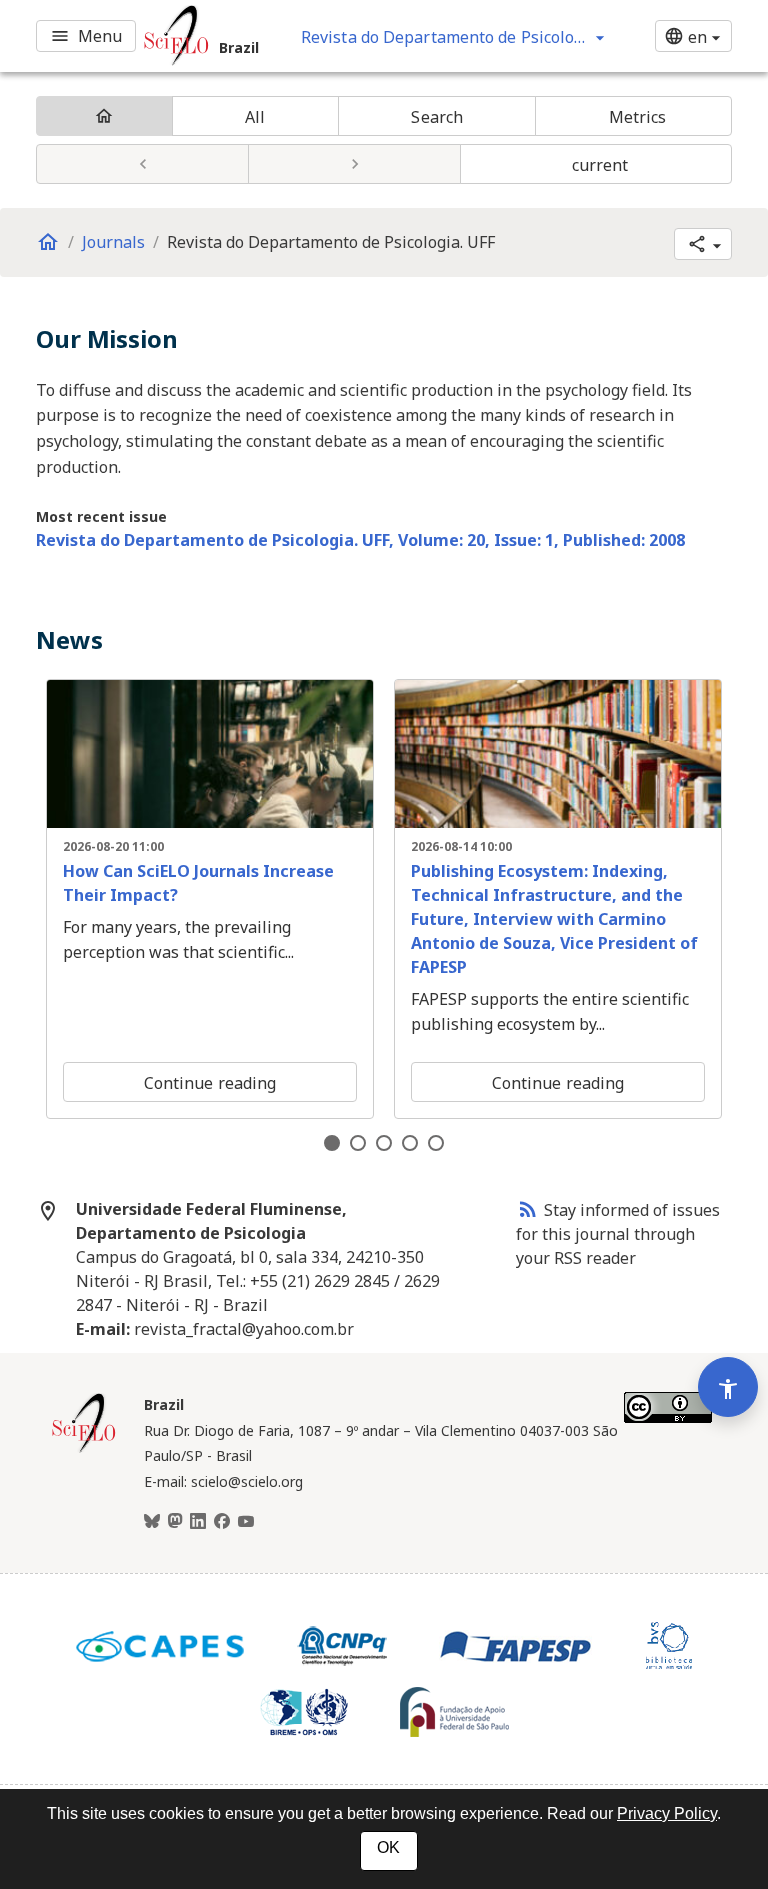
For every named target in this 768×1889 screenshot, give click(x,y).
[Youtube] (246, 1522)
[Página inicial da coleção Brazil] (84, 1450)
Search (437, 117)
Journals (113, 242)
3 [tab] (384, 1143)
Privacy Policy (667, 1813)
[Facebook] (222, 1522)
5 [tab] (436, 1143)
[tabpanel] (210, 899)
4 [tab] (410, 1143)
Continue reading (210, 1083)
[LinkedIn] (198, 1522)
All (255, 117)
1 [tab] (332, 1143)
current (600, 165)
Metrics (638, 117)
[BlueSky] (152, 1522)
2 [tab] (358, 1143)
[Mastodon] (175, 1522)
